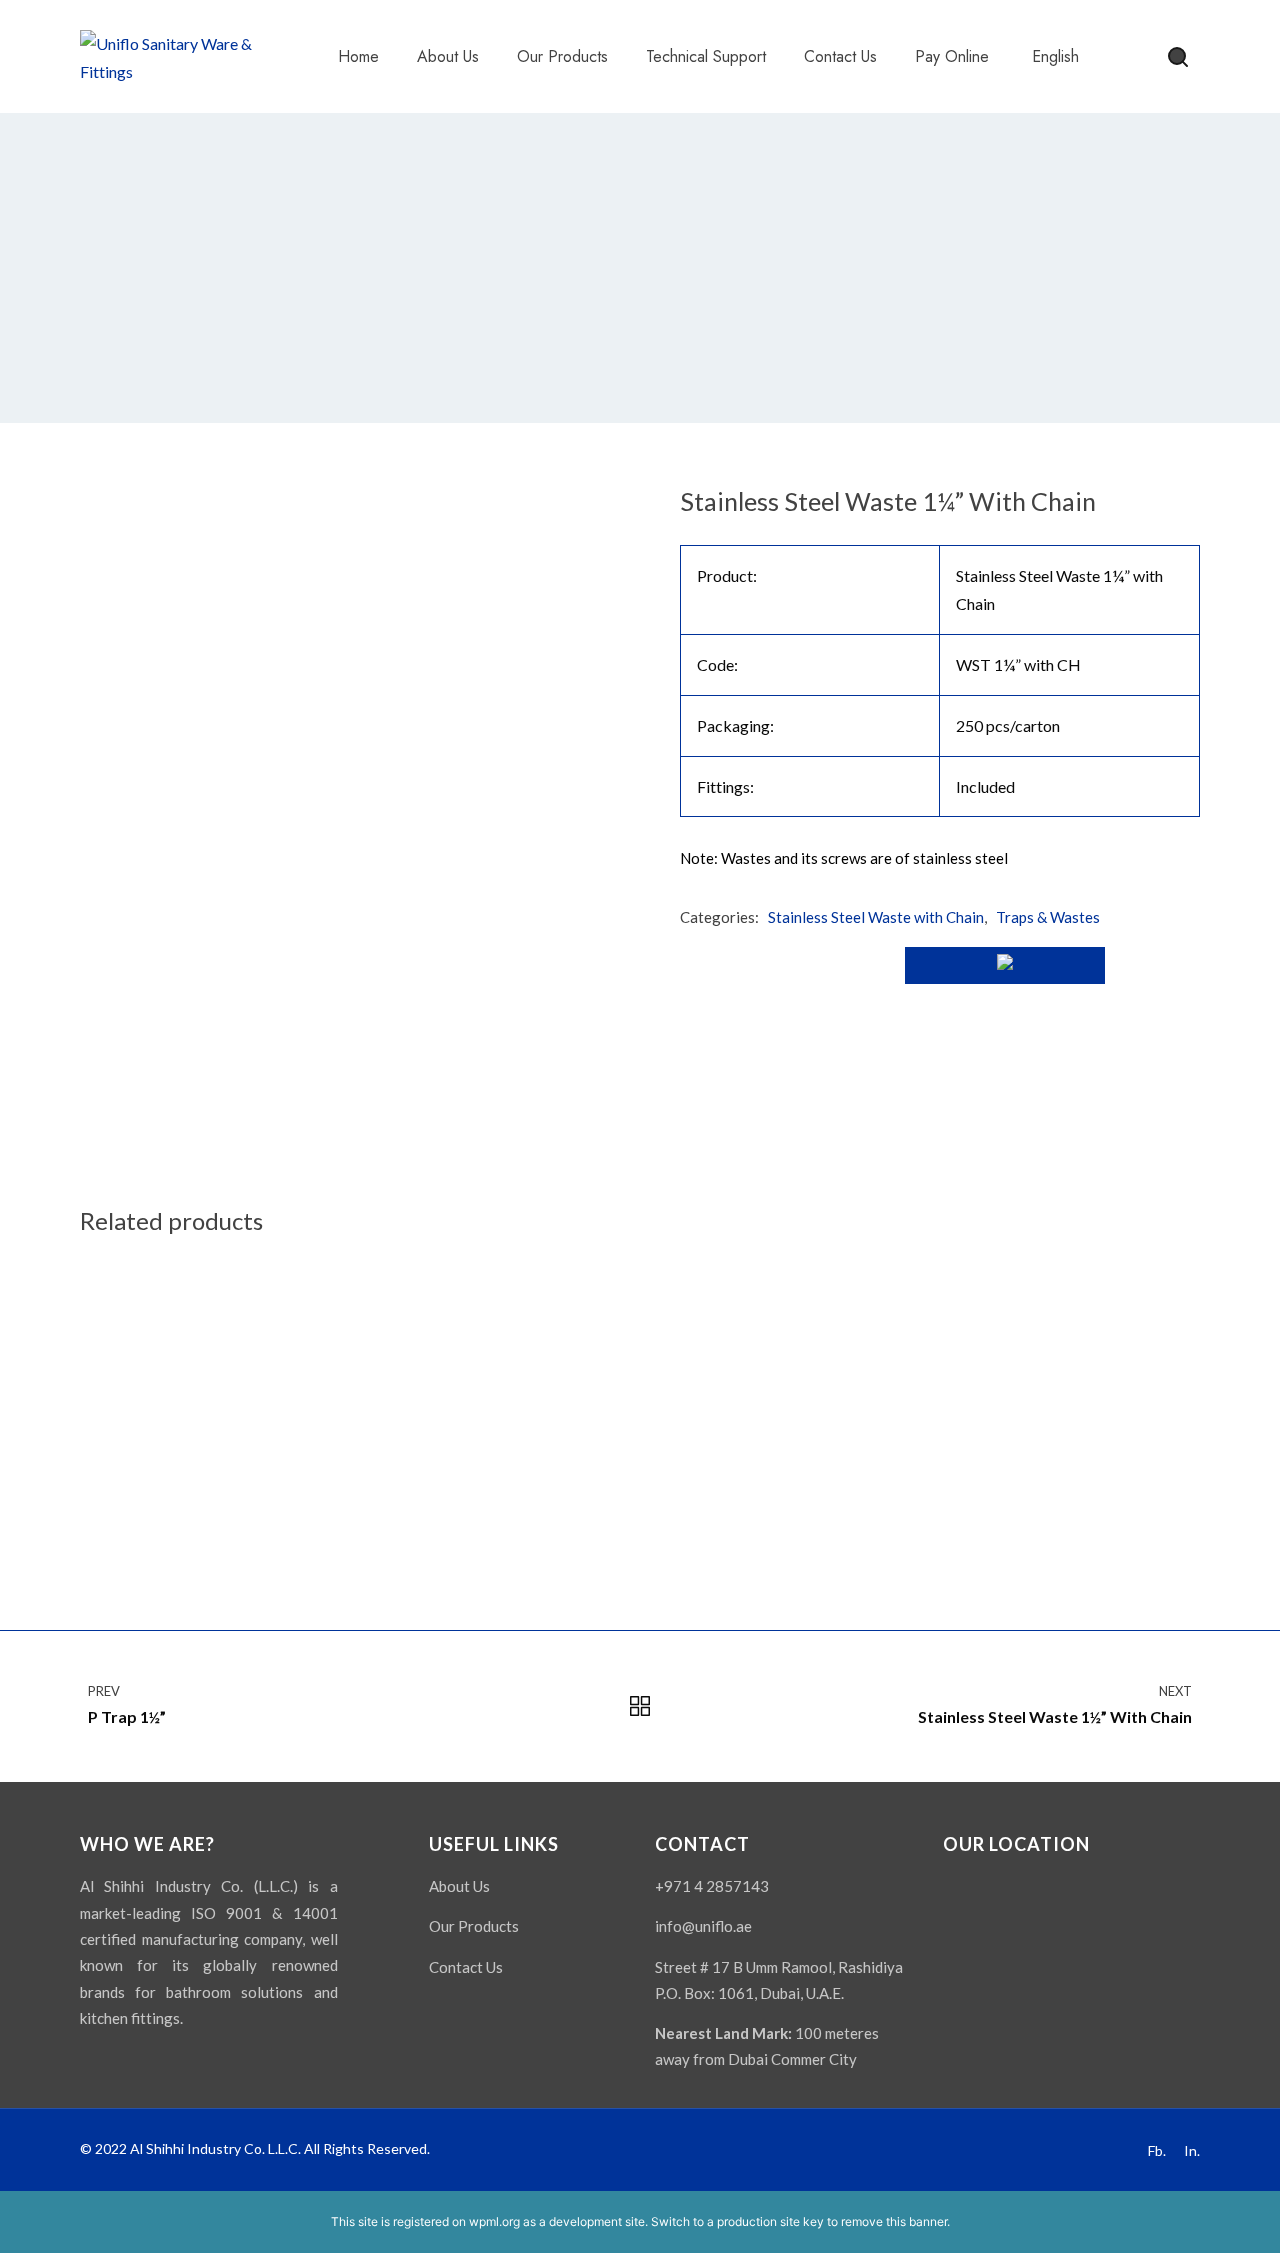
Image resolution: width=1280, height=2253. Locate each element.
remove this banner (894, 2221)
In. (1192, 2150)
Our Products (474, 1926)
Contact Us (466, 1967)
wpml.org (494, 2221)
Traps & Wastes (1048, 917)
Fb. (1157, 2150)
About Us (459, 1886)
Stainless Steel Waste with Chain (876, 917)
